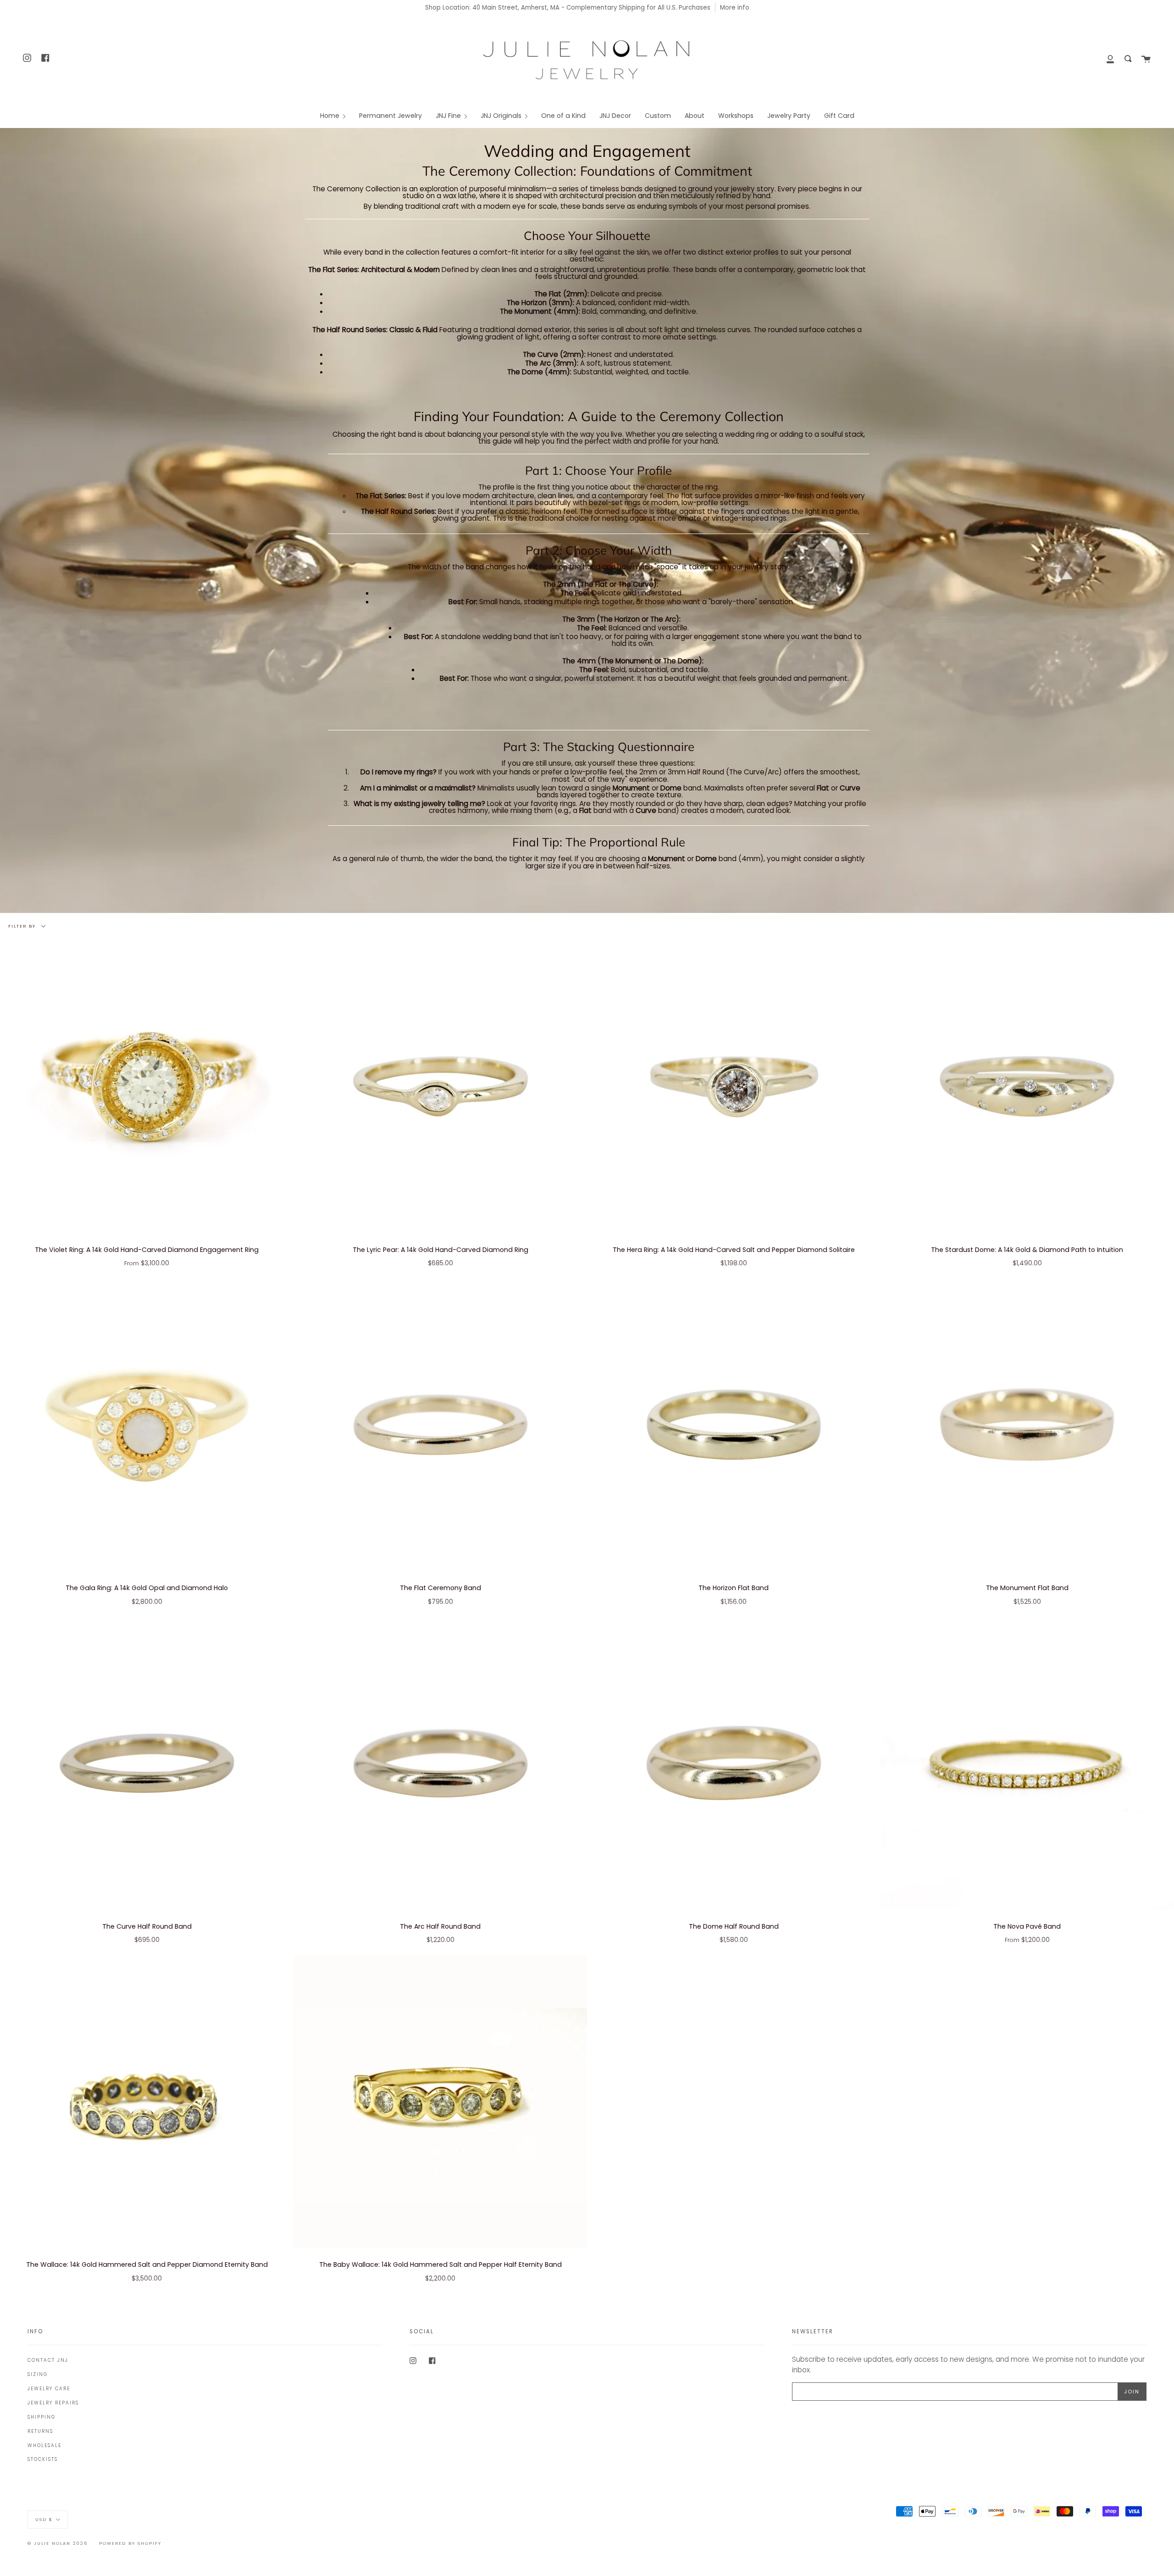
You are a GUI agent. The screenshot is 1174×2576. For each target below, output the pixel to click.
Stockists (43, 2459)
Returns (40, 2431)
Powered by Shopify (130, 2543)
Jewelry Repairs (53, 2403)
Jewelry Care (49, 2389)
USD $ (44, 2519)
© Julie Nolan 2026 (58, 2543)
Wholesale (44, 2445)
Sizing (38, 2374)
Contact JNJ (48, 2360)
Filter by (23, 926)
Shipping (42, 2417)
